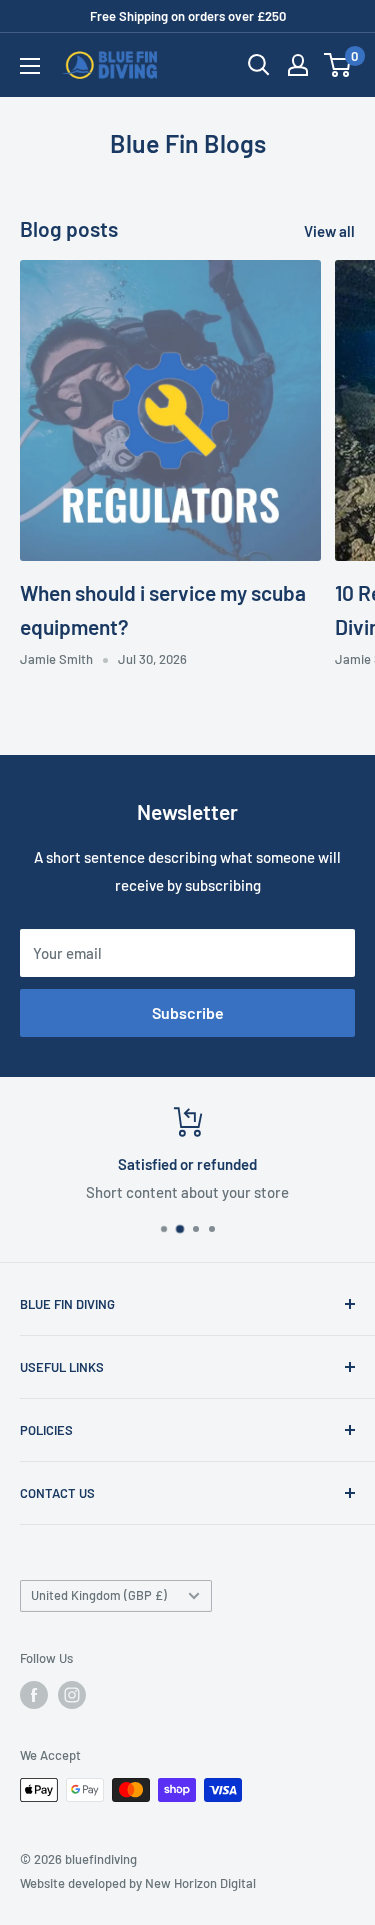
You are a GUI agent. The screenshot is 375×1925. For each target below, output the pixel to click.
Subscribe (188, 1012)
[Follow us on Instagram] (72, 1695)
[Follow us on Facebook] (34, 1695)
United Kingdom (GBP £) (99, 1595)
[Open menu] (30, 66)
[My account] (298, 65)
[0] (338, 65)
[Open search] (259, 65)
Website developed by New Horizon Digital (138, 1883)
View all (329, 231)
